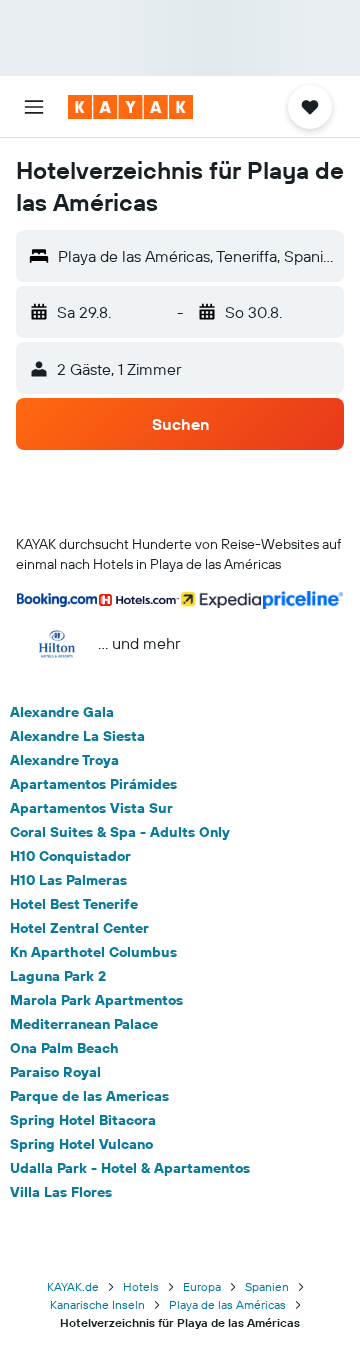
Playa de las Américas (227, 1304)
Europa (202, 1286)
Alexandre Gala (62, 712)
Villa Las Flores (61, 1192)
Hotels (141, 1286)
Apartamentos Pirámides (93, 784)
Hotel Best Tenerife (74, 904)
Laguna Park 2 (58, 976)
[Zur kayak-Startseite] (130, 107)
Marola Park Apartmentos (96, 1000)
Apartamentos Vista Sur (91, 808)
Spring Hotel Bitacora (83, 1120)
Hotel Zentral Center (79, 928)
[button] (34, 107)
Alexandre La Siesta (77, 736)
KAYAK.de (73, 1286)
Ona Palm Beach (64, 1048)
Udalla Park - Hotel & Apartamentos (130, 1168)
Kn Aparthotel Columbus (93, 952)
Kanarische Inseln (97, 1304)
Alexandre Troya (64, 760)
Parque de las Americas (89, 1096)
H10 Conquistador (70, 856)
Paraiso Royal (55, 1072)
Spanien (267, 1286)
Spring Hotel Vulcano (81, 1144)
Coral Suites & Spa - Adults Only (120, 832)
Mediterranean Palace (84, 1024)
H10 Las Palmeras (68, 880)
